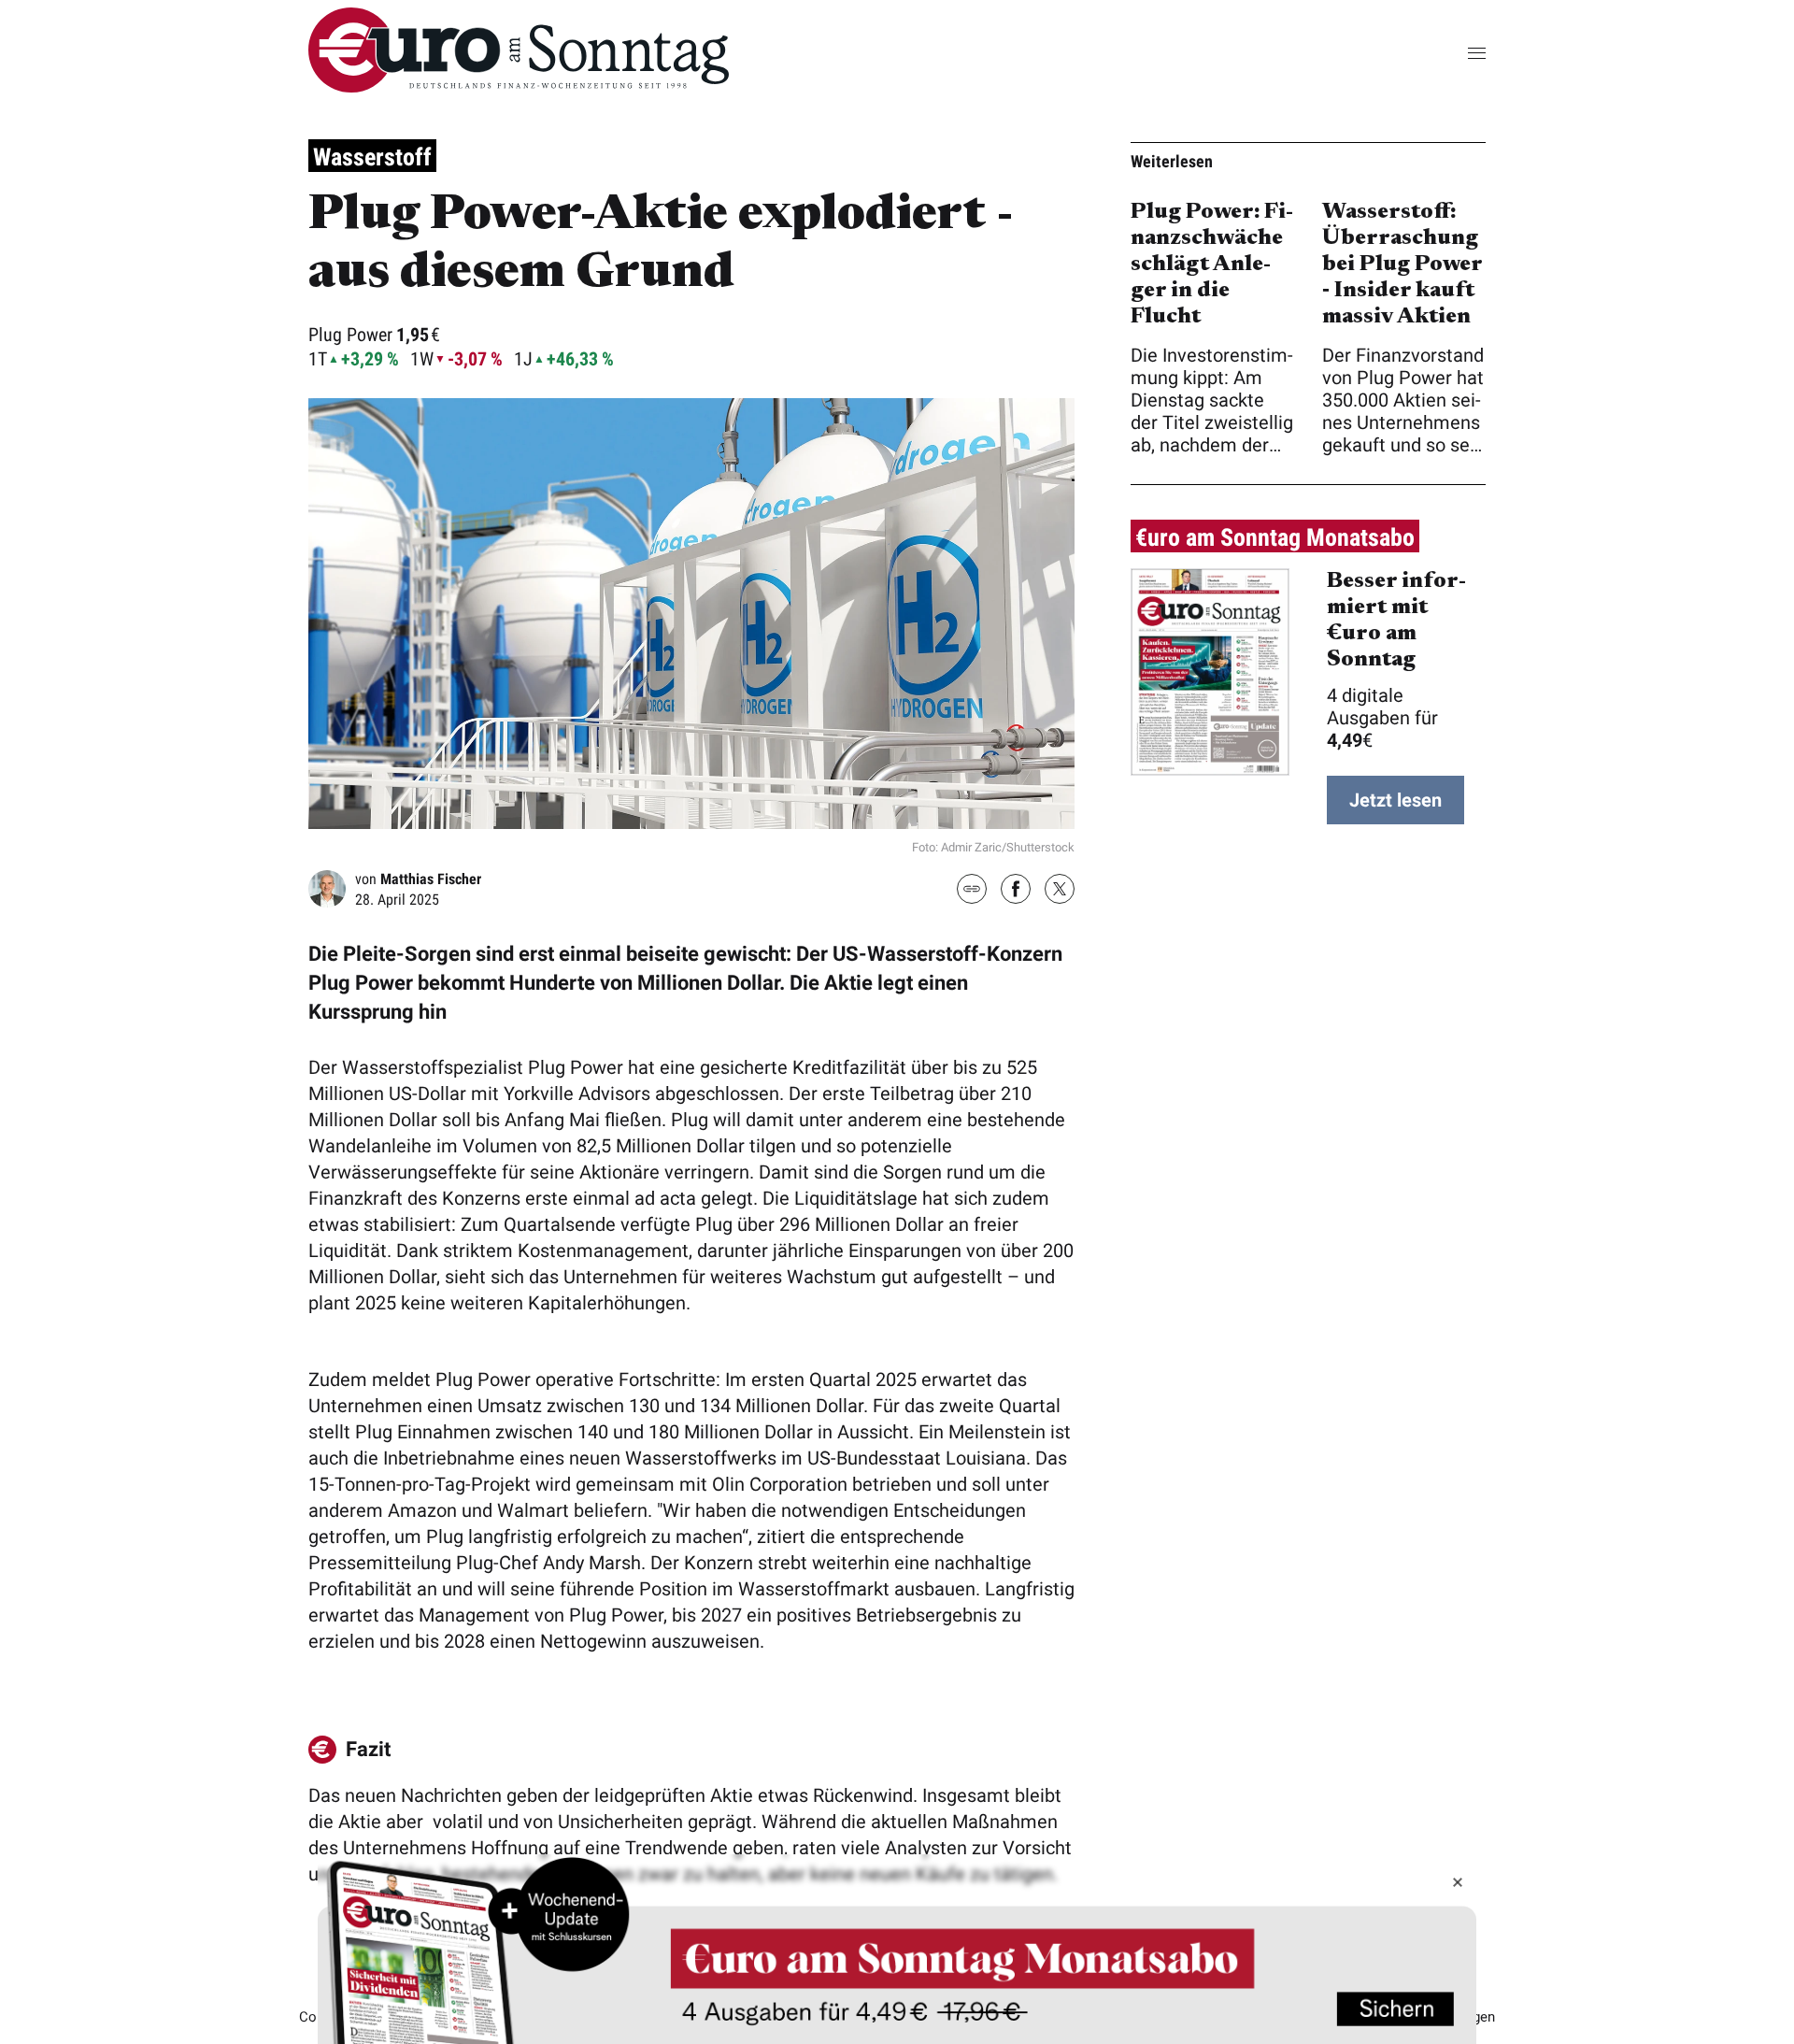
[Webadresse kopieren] (972, 890)
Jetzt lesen (1395, 800)
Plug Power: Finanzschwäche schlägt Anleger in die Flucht (1212, 264)
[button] (1448, 53)
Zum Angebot (897, 1949)
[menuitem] (519, 86)
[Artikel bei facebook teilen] (1016, 891)
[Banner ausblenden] (1458, 1882)
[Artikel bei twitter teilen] (1060, 891)
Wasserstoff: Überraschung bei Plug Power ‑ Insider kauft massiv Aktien (1402, 264)
